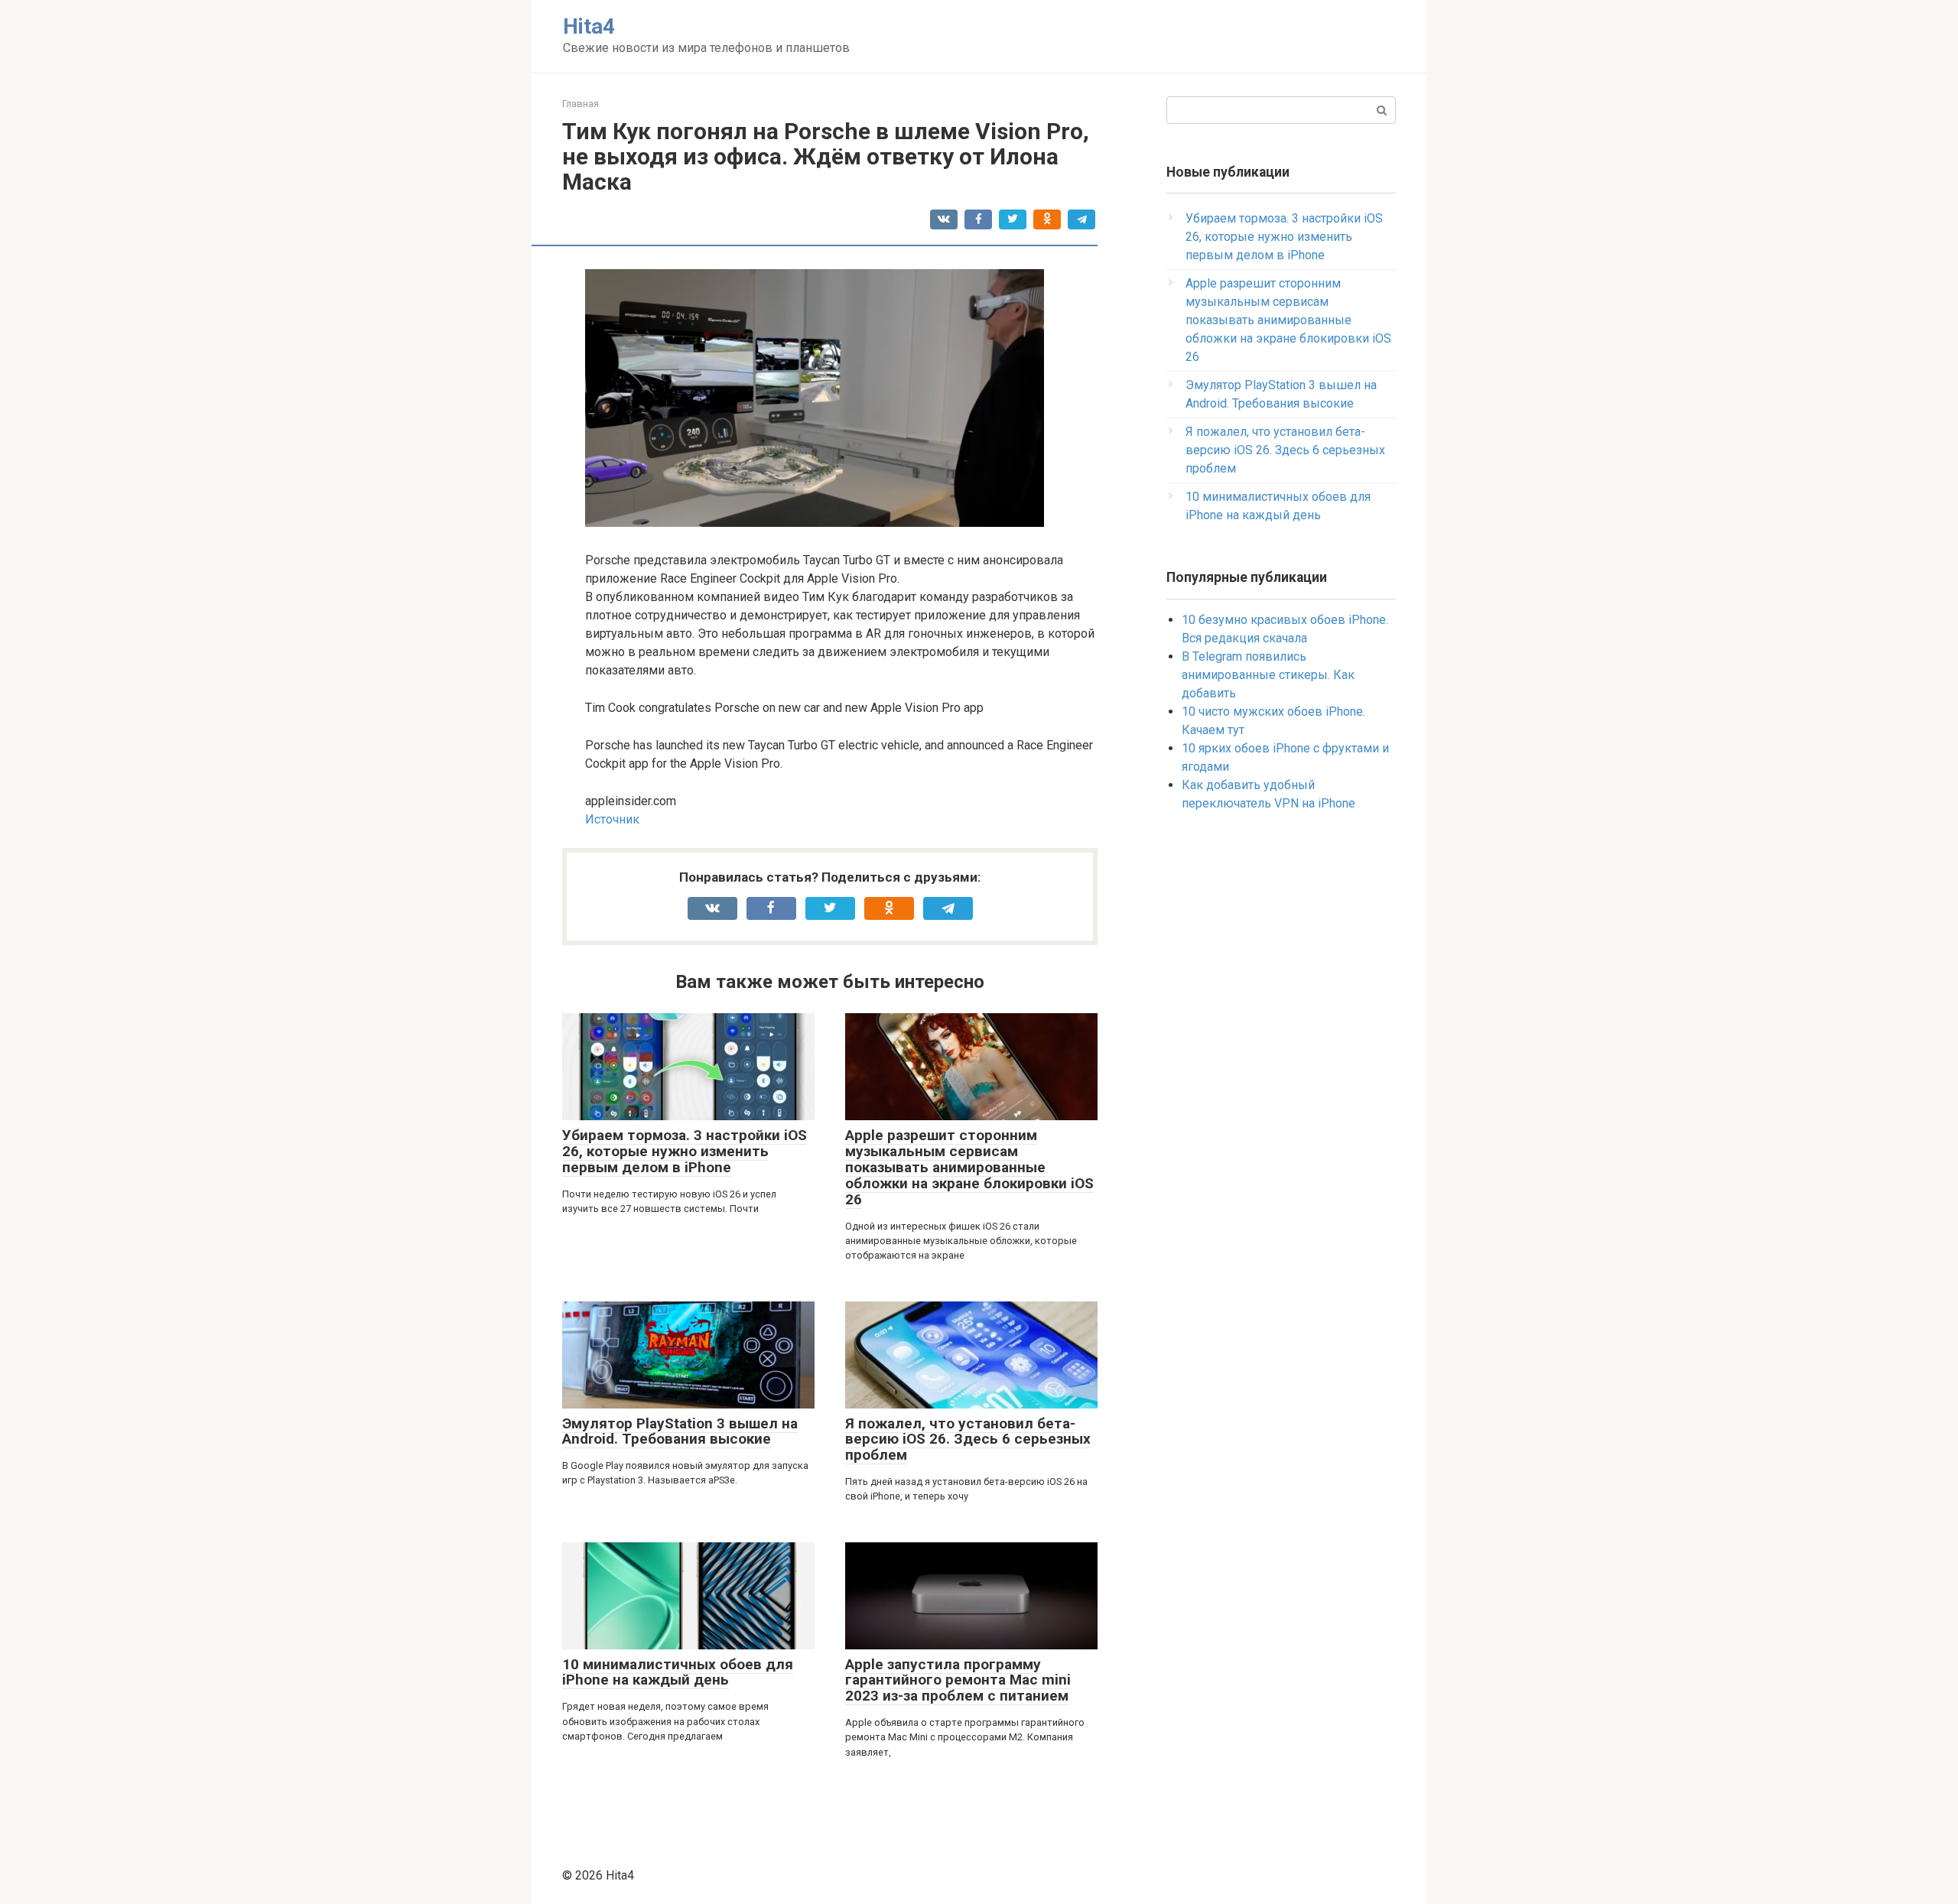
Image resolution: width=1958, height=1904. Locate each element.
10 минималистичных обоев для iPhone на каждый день (678, 1672)
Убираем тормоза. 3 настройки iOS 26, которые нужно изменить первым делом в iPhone (685, 1151)
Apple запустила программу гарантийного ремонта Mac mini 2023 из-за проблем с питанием (958, 1680)
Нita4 (589, 26)
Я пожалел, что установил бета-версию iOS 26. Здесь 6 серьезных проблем (968, 1439)
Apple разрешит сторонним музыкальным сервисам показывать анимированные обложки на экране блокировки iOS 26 (969, 1167)
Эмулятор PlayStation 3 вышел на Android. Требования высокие (680, 1431)
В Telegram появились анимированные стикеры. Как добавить (1268, 675)
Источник (612, 819)
